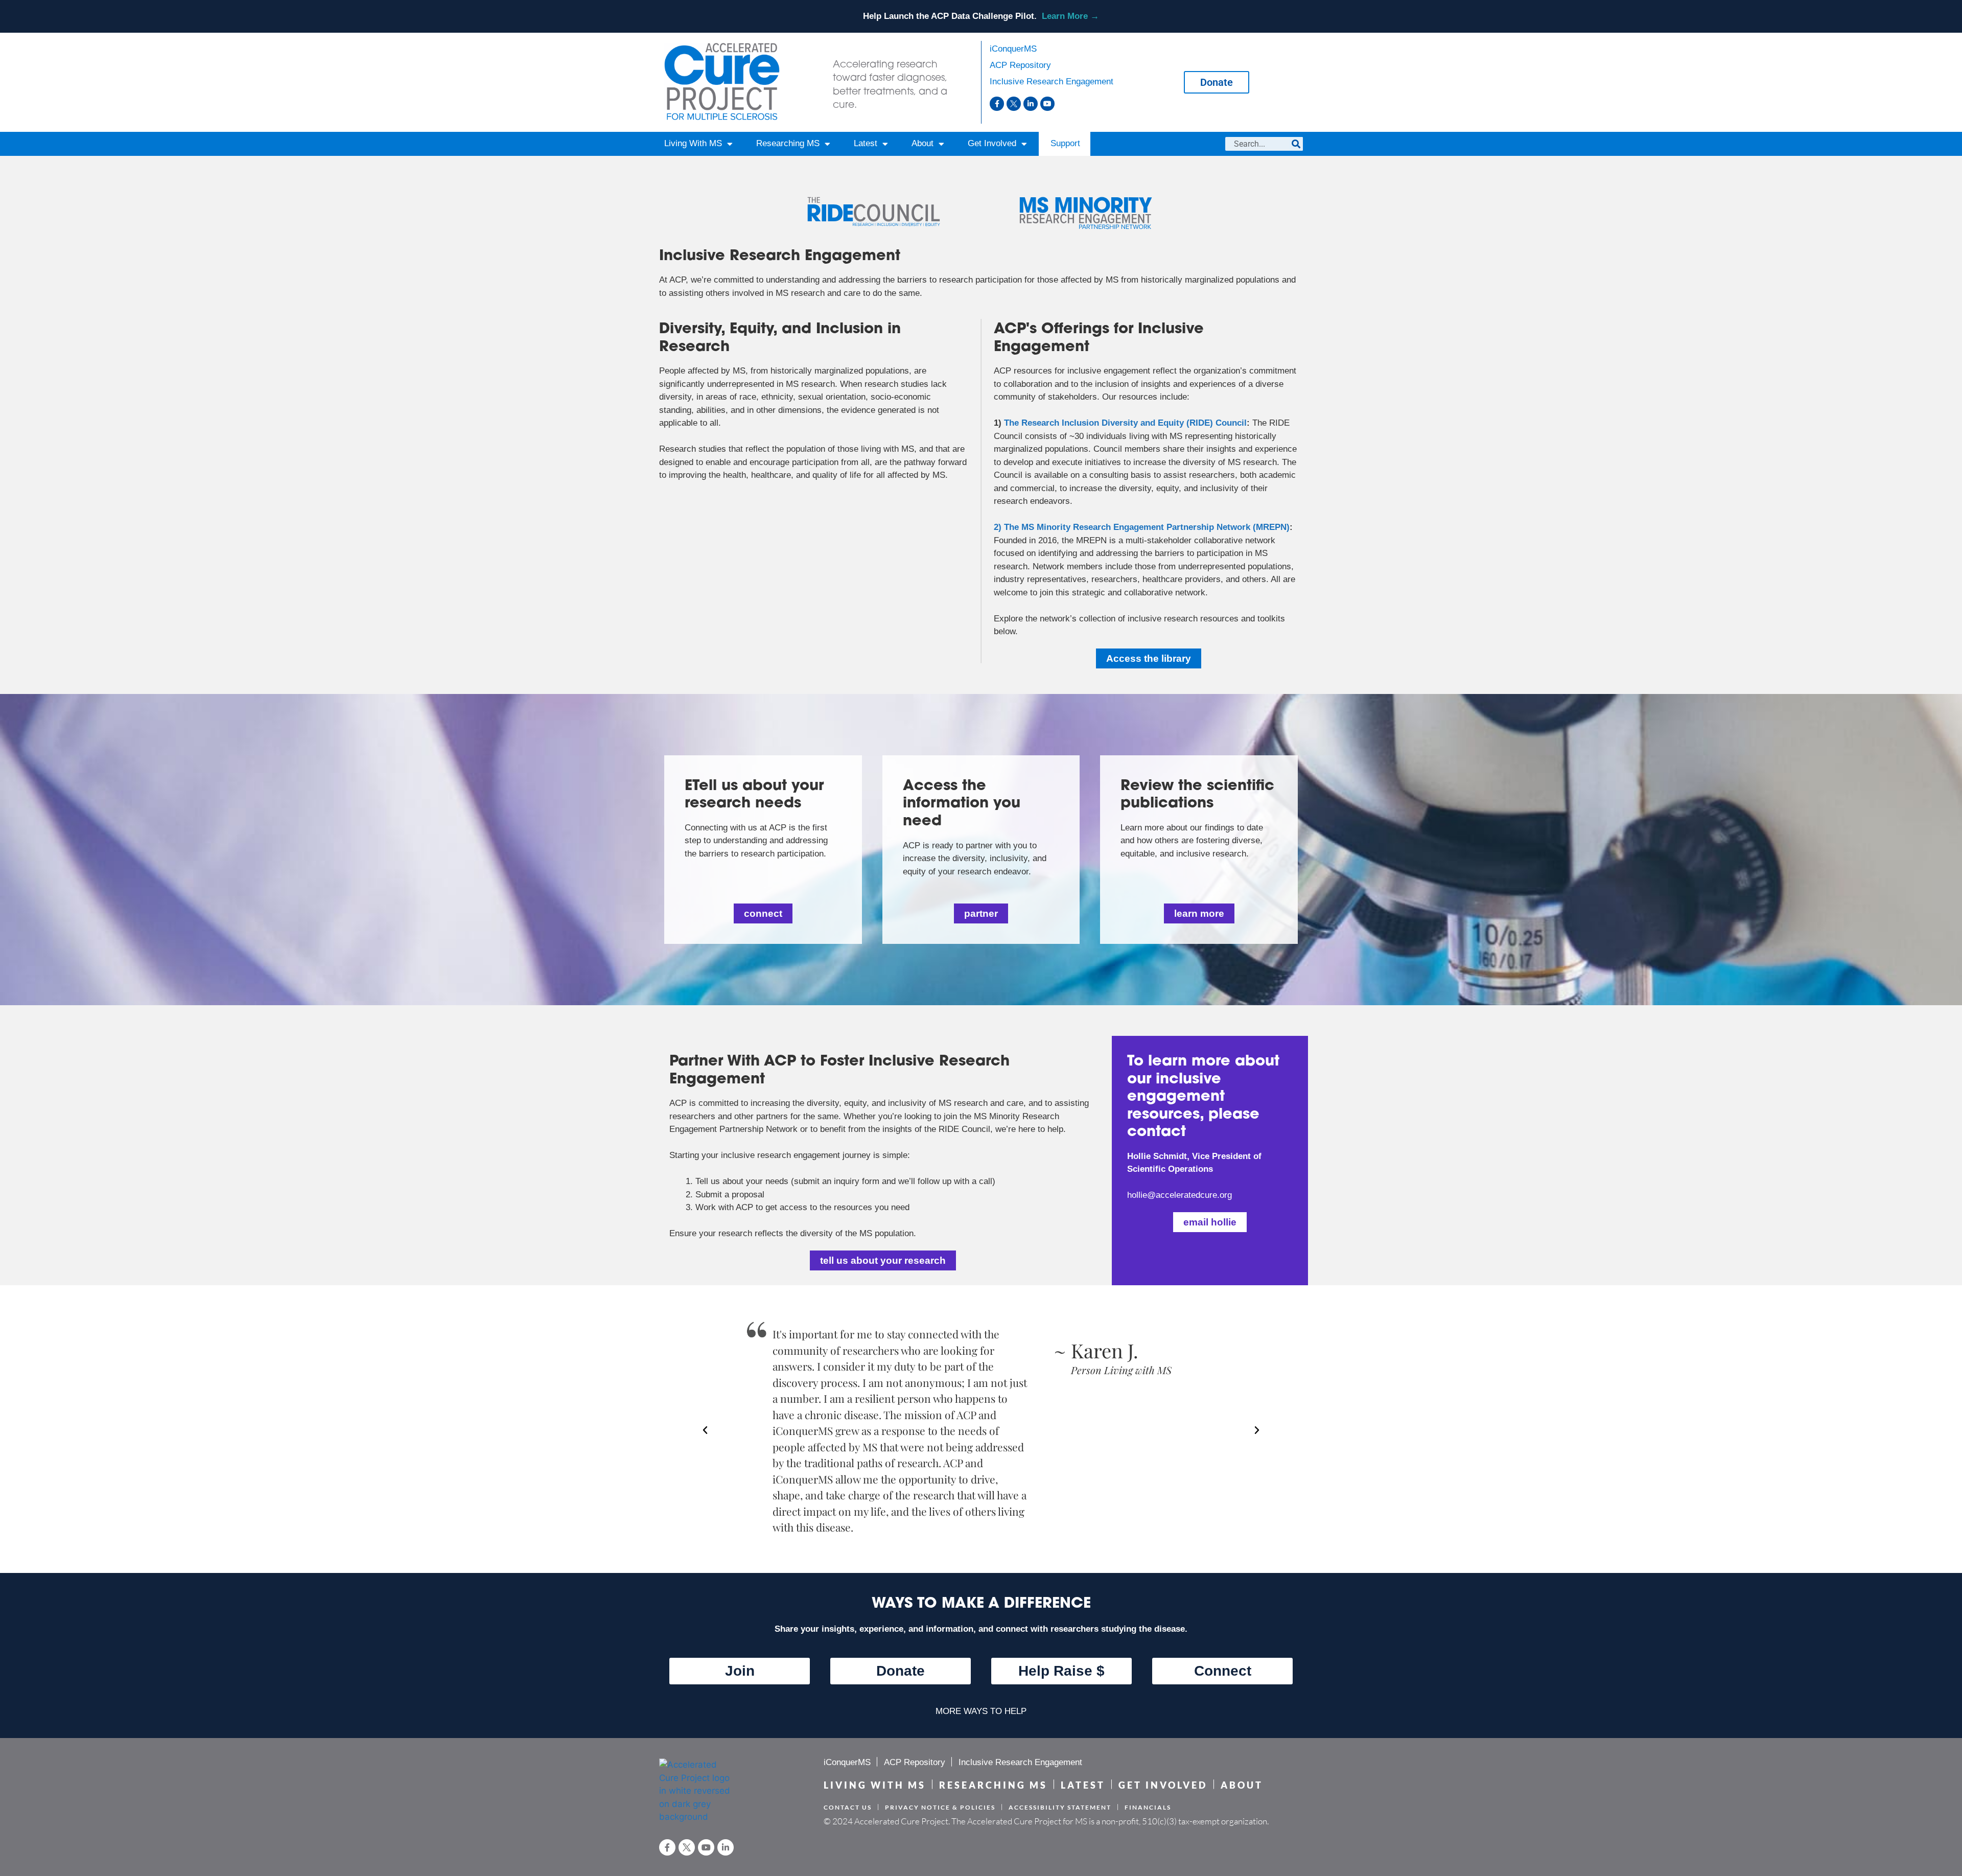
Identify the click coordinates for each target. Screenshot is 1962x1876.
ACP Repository (1020, 65)
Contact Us (848, 1807)
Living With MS (693, 143)
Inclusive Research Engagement (1052, 82)
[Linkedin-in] (1031, 104)
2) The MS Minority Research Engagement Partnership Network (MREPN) (1142, 527)
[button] (705, 1430)
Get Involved (992, 143)
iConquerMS (1013, 49)
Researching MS (788, 143)
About (922, 143)
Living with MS (875, 1785)
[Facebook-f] (997, 104)
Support (1065, 143)
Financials (1148, 1807)
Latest (866, 143)
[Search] (1296, 144)
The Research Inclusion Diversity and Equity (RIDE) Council (1125, 423)
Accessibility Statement (1060, 1807)
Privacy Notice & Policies (940, 1807)
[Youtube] (1047, 104)
